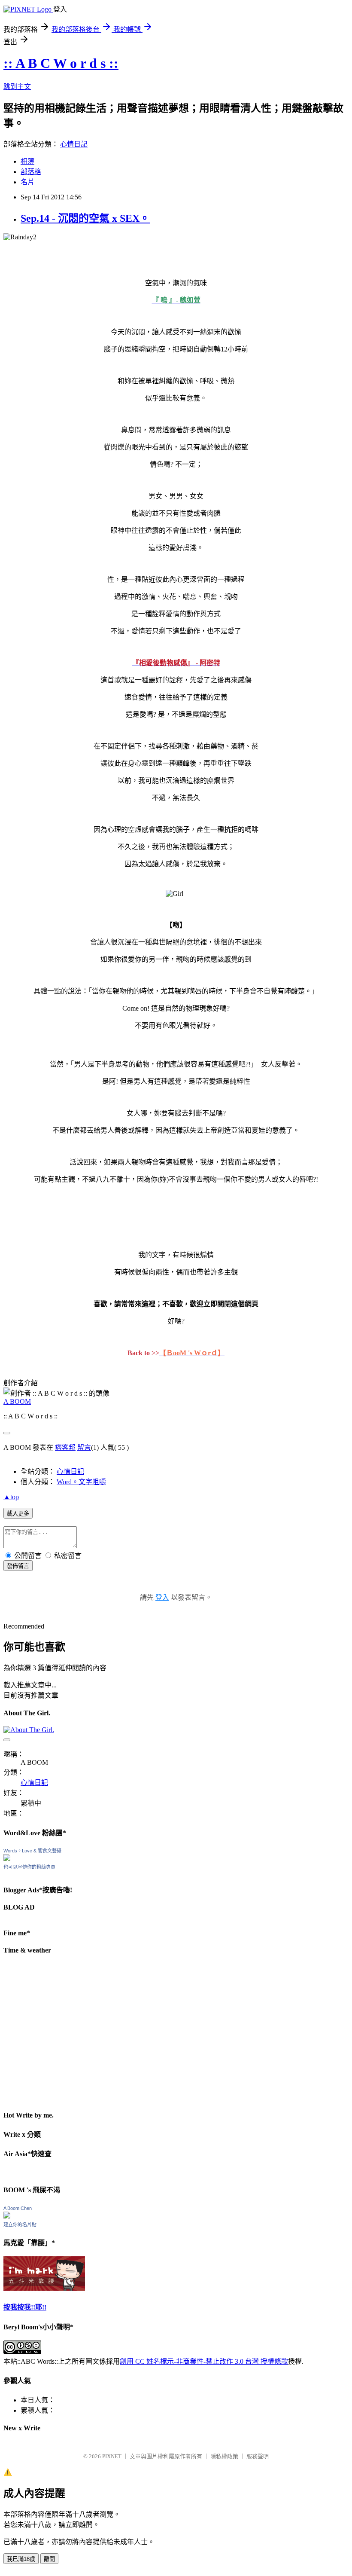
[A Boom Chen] (7, 2216)
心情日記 (74, 144)
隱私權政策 (224, 2456)
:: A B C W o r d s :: (61, 63)
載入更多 (18, 1514)
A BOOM (17, 1401)
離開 (49, 2559)
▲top (11, 1497)
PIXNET (112, 2456)
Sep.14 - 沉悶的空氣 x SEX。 (85, 218)
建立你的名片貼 (20, 2225)
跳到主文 (17, 87)
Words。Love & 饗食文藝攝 (32, 1851)
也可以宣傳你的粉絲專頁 (29, 1867)
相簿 (27, 161)
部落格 (31, 172)
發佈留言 (18, 1566)
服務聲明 (258, 2456)
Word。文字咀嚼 (81, 1482)
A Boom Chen (18, 2208)
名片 (27, 182)
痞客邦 (65, 1447)
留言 (84, 1447)
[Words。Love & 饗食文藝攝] (7, 1859)
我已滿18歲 (21, 2559)
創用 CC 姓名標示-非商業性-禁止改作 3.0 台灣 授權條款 (204, 2361)
